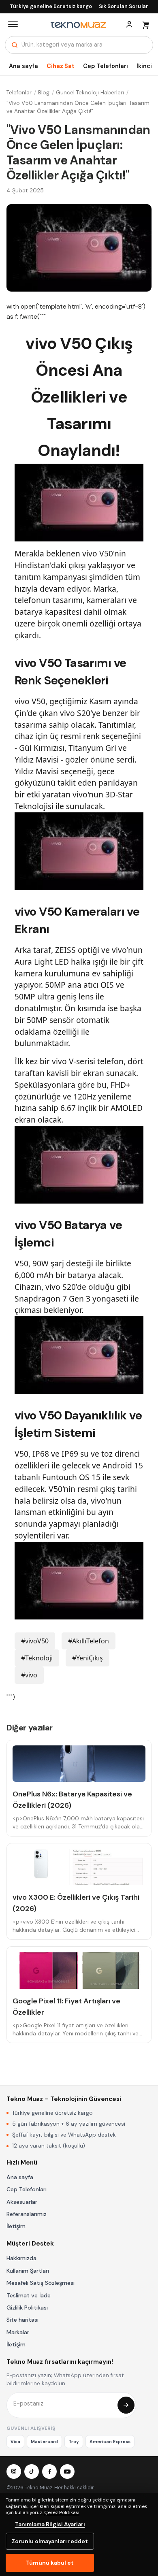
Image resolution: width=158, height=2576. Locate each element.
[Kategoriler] (13, 24)
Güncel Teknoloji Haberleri (90, 93)
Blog (44, 93)
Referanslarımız (27, 2214)
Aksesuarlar (22, 2202)
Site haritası (22, 2320)
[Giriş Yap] (129, 24)
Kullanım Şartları (28, 2271)
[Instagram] (14, 2472)
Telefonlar (19, 93)
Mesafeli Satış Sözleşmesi (41, 2283)
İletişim (16, 2226)
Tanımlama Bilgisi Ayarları (50, 2524)
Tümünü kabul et (50, 2563)
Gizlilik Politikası (27, 2308)
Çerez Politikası (62, 2512)
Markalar (18, 2332)
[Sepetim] (145, 24)
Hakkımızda (21, 2258)
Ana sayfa (23, 66)
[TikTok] (32, 2472)
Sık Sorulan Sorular (124, 6)
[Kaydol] (126, 2405)
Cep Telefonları (106, 66)
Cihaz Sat (61, 66)
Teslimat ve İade (29, 2295)
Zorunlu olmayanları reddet (50, 2541)
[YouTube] (67, 2472)
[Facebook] (49, 2472)
